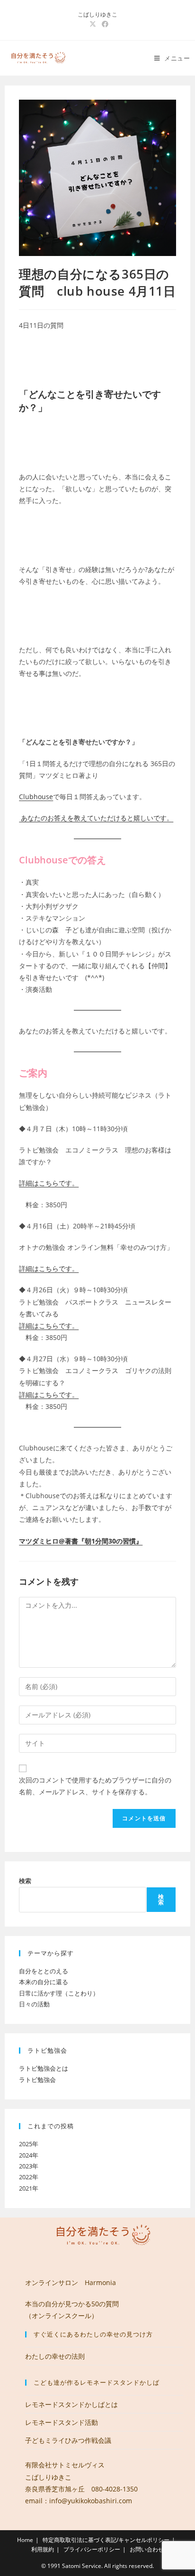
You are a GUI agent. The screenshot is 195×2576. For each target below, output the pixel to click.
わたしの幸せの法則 (55, 2356)
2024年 (29, 2155)
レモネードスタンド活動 (62, 2422)
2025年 (29, 2144)
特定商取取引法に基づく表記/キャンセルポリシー (106, 2540)
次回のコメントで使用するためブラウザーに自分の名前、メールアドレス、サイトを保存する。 (95, 1786)
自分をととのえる (44, 1971)
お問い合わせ (147, 2549)
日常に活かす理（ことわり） (59, 1993)
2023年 (29, 2166)
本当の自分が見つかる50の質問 (72, 2304)
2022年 (29, 2177)
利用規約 (43, 2549)
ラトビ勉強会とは (44, 2068)
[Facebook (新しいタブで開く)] (104, 24)
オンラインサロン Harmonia (71, 2282)
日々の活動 (34, 2004)
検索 (25, 1881)
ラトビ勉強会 (37, 2080)
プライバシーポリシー (92, 2549)
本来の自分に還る (44, 1982)
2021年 (29, 2188)
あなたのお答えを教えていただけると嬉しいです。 (96, 818)
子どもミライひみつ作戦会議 (68, 2440)
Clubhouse (36, 797)
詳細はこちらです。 (49, 1183)
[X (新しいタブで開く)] (93, 24)
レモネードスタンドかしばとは (71, 2404)
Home (25, 2540)
